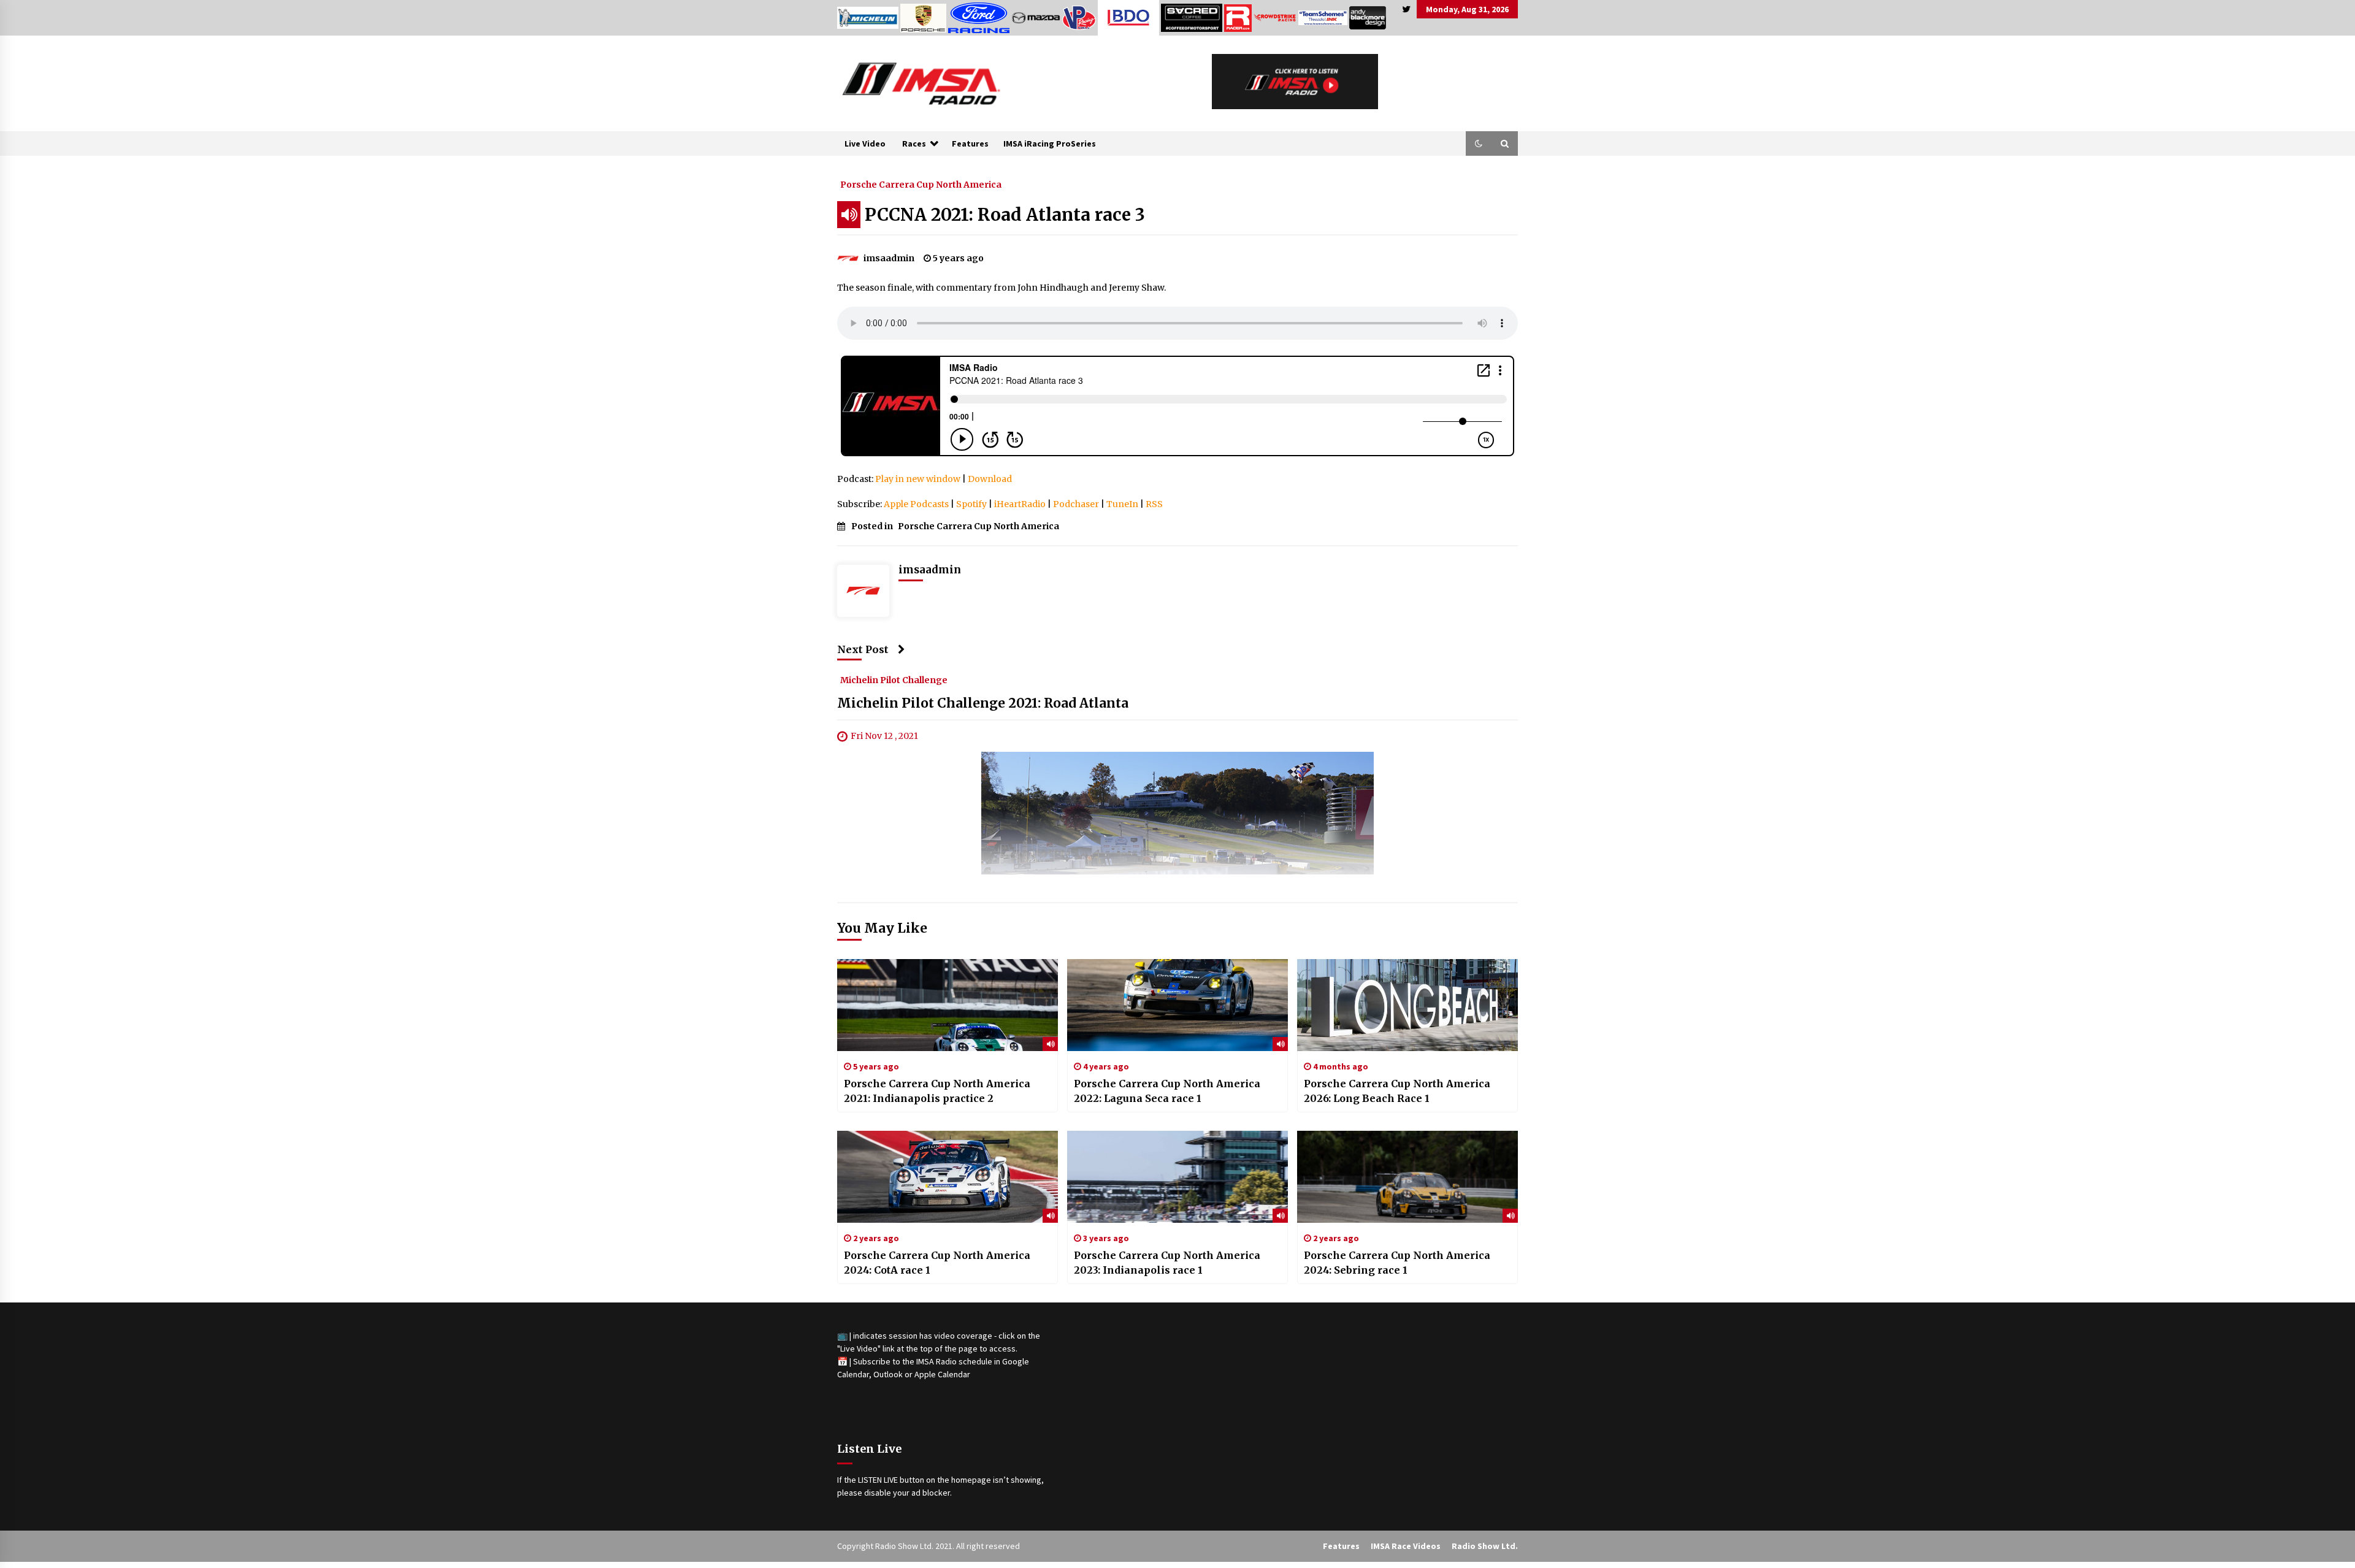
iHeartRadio (1020, 504)
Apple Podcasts (916, 504)
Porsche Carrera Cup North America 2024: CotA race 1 (937, 1263)
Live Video (865, 143)
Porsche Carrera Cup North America (921, 184)
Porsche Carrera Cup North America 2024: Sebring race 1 (1397, 1263)
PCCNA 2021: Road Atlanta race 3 (1005, 215)
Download (990, 479)
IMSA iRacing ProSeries (1050, 143)
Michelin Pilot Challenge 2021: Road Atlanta (983, 704)
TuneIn (1122, 504)
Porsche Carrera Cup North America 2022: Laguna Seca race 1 (1167, 1091)
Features (970, 143)
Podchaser (1076, 504)
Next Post (863, 649)
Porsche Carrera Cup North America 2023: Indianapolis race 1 (1167, 1263)
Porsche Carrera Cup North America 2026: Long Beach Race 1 (1397, 1091)
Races (914, 143)
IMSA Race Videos (1406, 1546)
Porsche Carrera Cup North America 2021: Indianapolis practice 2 (937, 1091)
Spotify (971, 504)
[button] (1479, 143)
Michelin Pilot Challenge (894, 680)
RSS (1154, 504)
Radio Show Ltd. (1485, 1546)
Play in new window (918, 479)
